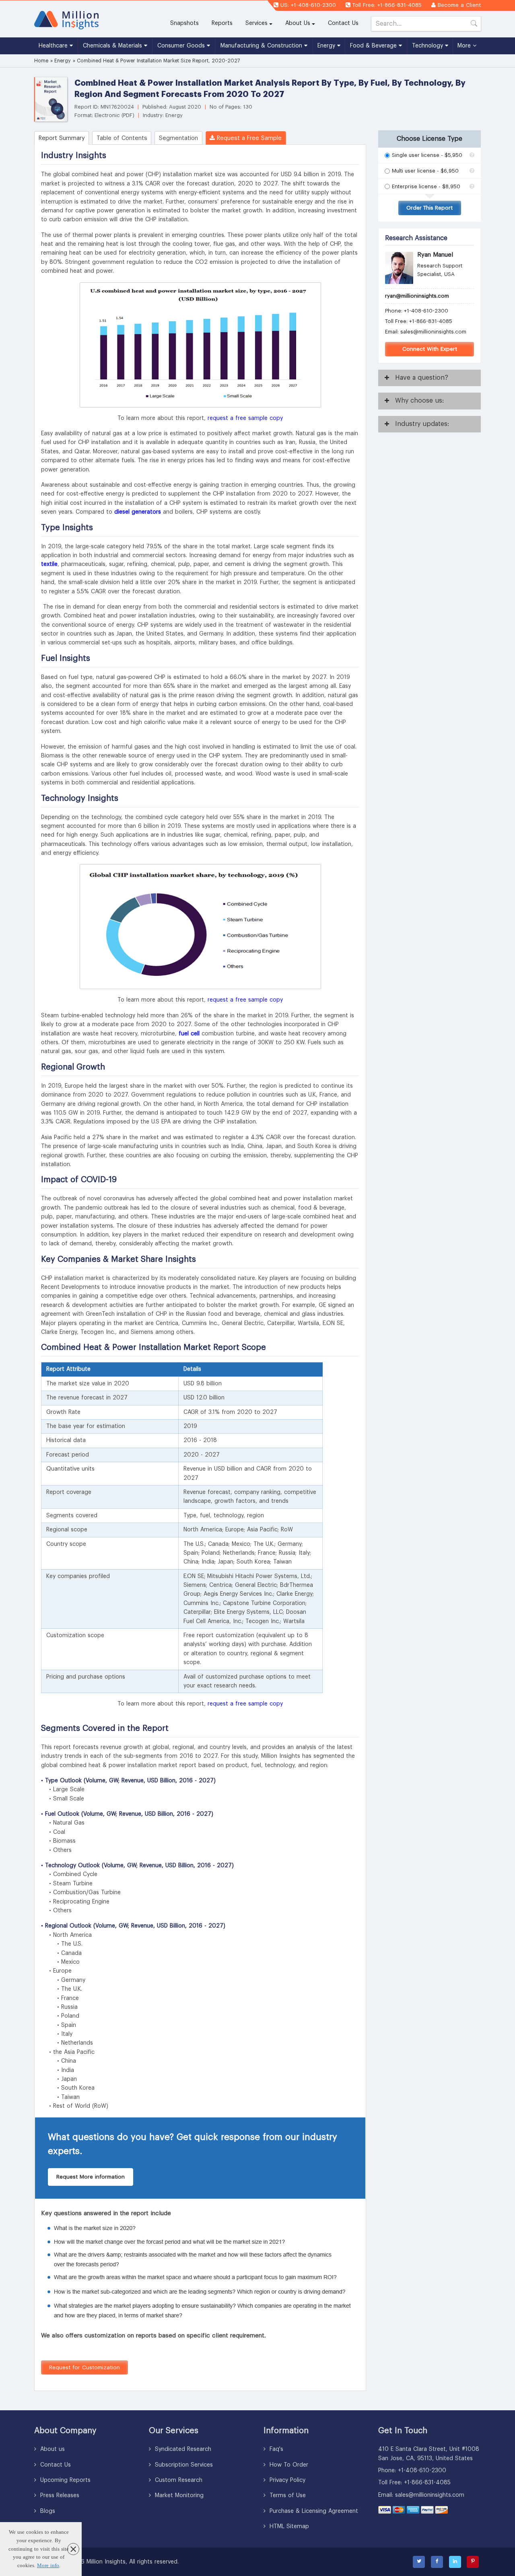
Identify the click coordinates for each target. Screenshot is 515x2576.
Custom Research (178, 2480)
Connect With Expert (430, 349)
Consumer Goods (182, 46)
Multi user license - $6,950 (425, 171)
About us (51, 2449)
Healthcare (54, 46)
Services (256, 23)
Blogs (47, 2511)
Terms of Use (287, 2496)
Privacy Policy (286, 2480)
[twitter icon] (419, 2562)
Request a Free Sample (248, 138)
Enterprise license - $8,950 (426, 186)
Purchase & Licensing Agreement (313, 2511)
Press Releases (59, 2496)
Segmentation (178, 138)
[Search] (474, 25)
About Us (298, 23)
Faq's (275, 2449)
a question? (422, 378)
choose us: (419, 401)
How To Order (288, 2465)
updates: (422, 424)
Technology (428, 46)
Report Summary (62, 138)
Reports (225, 23)
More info (48, 2565)
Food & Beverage (374, 46)
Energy (327, 46)
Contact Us (343, 23)
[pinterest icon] (473, 2562)
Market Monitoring (178, 2496)
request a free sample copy (245, 418)
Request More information (91, 2177)
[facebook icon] (437, 2562)
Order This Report (430, 208)
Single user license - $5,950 (427, 155)
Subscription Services (183, 2465)
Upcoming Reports (64, 2480)
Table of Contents (122, 138)
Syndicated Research (182, 2449)
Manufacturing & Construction (262, 46)
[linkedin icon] (455, 2562)
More (465, 46)
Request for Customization (84, 2367)
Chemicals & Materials (113, 46)
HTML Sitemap (288, 2527)
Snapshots (184, 23)
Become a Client (459, 5)
